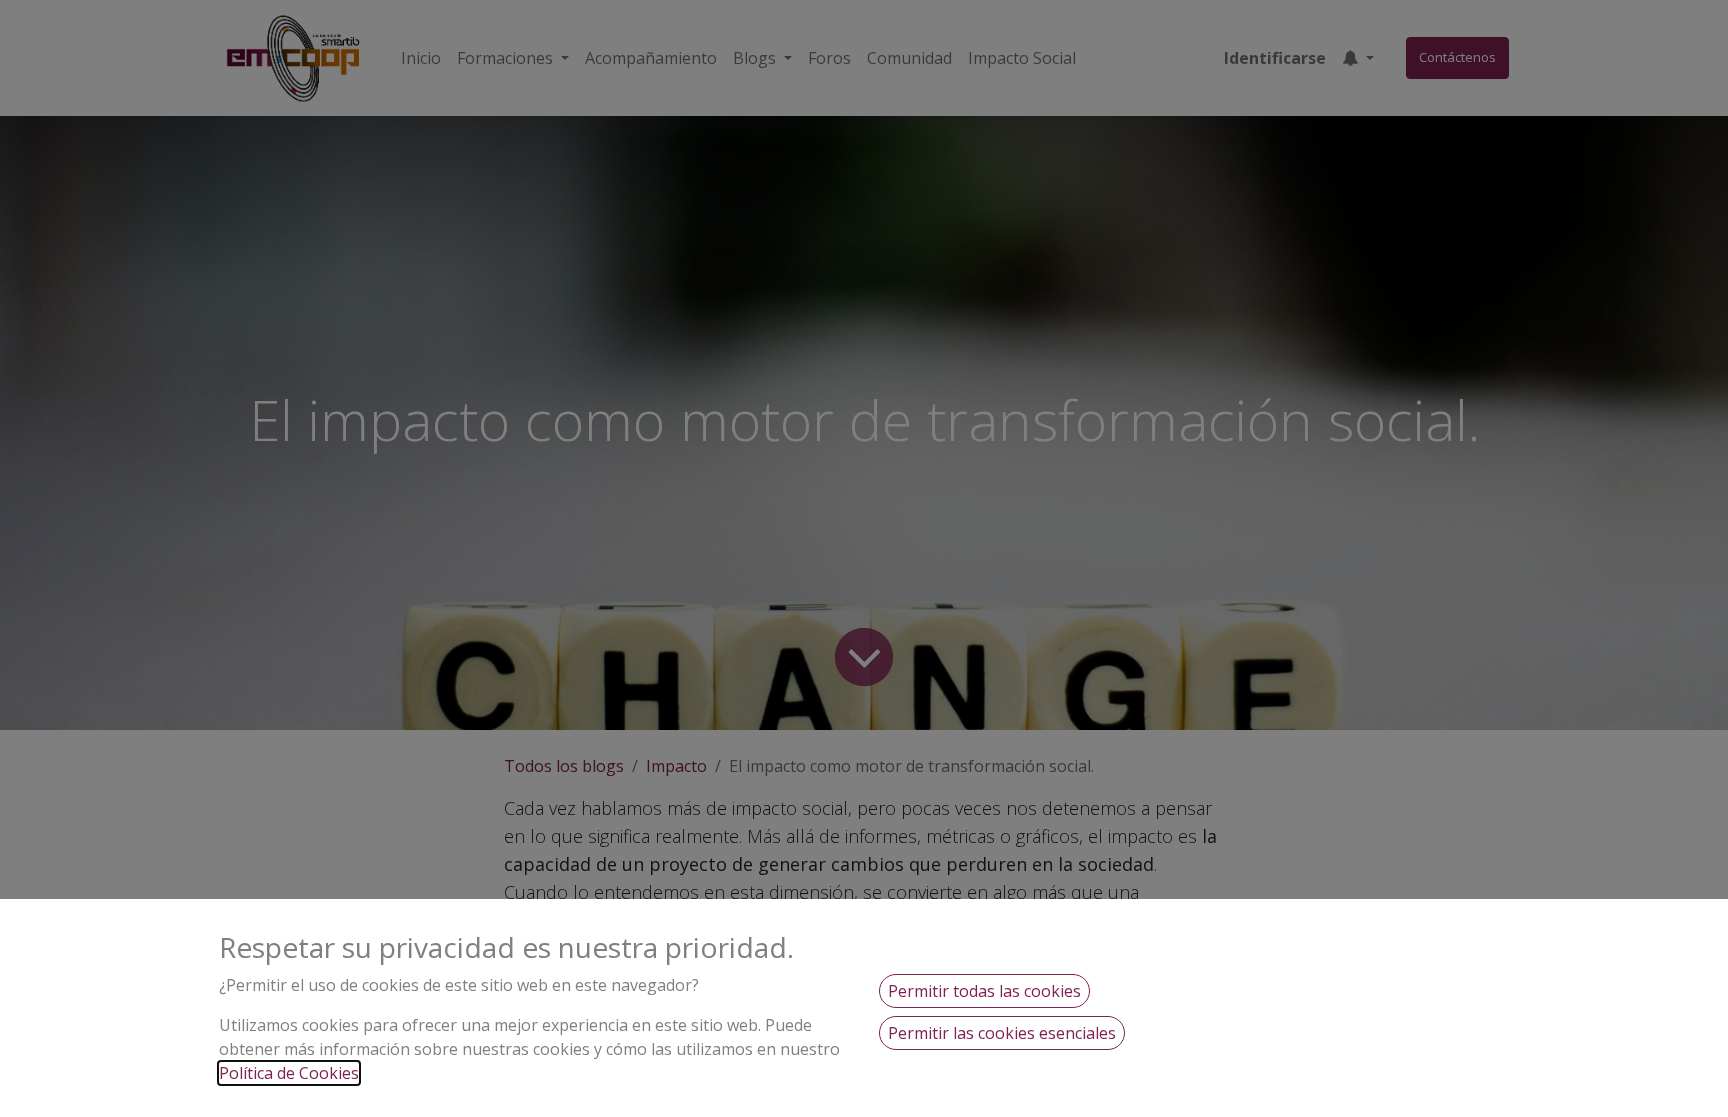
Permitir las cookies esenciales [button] (1002, 1033)
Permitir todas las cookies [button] (984, 991)
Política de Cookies (289, 1073)
